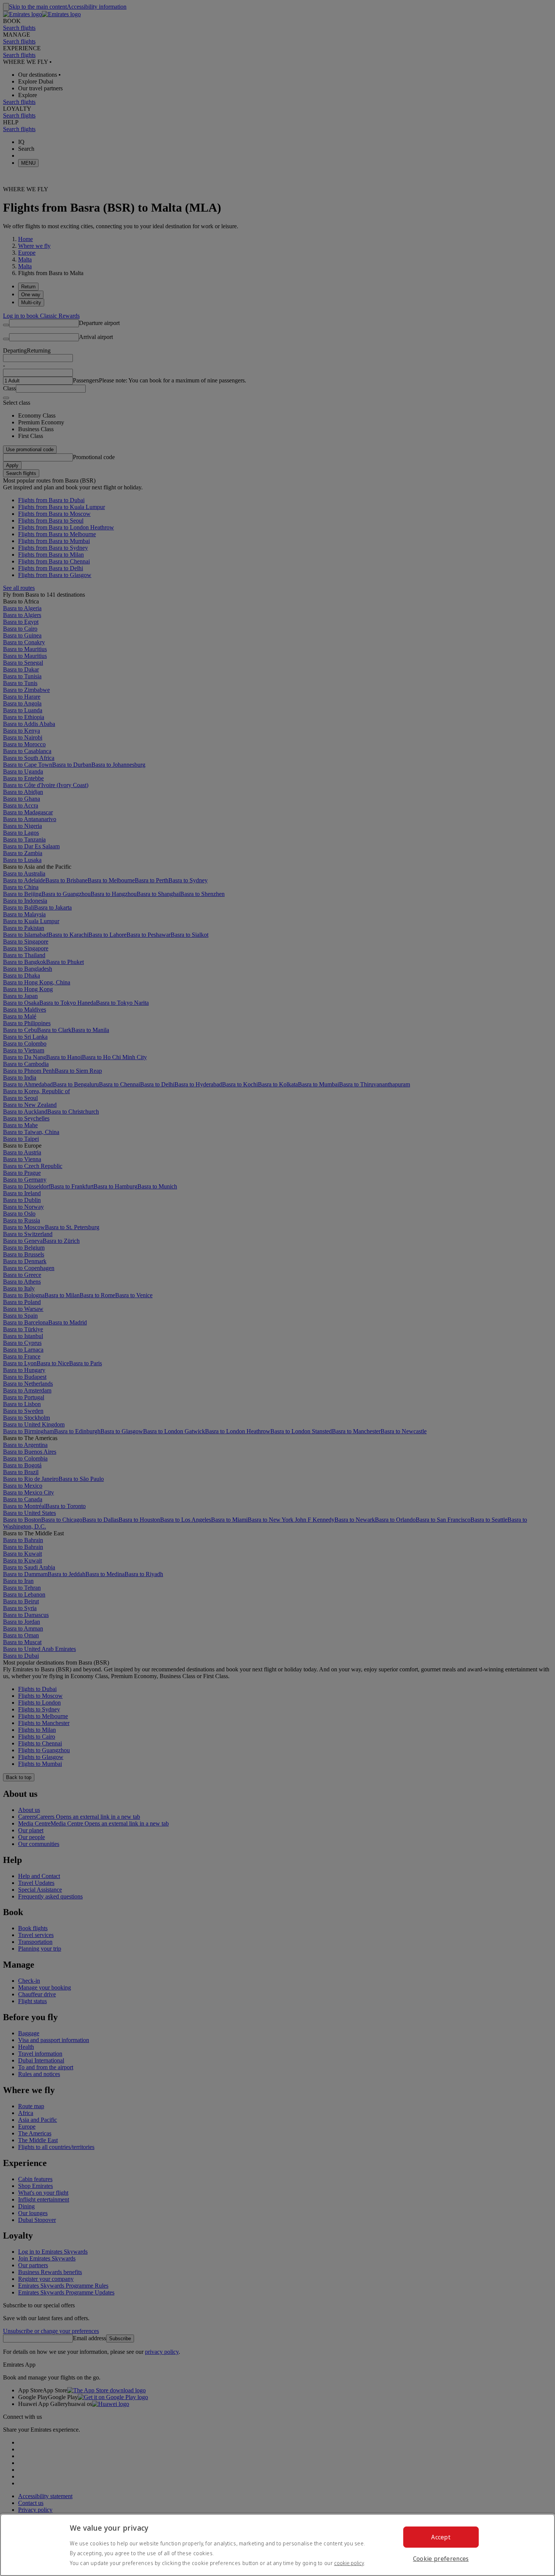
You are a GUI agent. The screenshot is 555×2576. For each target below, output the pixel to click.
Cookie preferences (441, 2559)
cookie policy (349, 2563)
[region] (277, 2545)
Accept (441, 2537)
